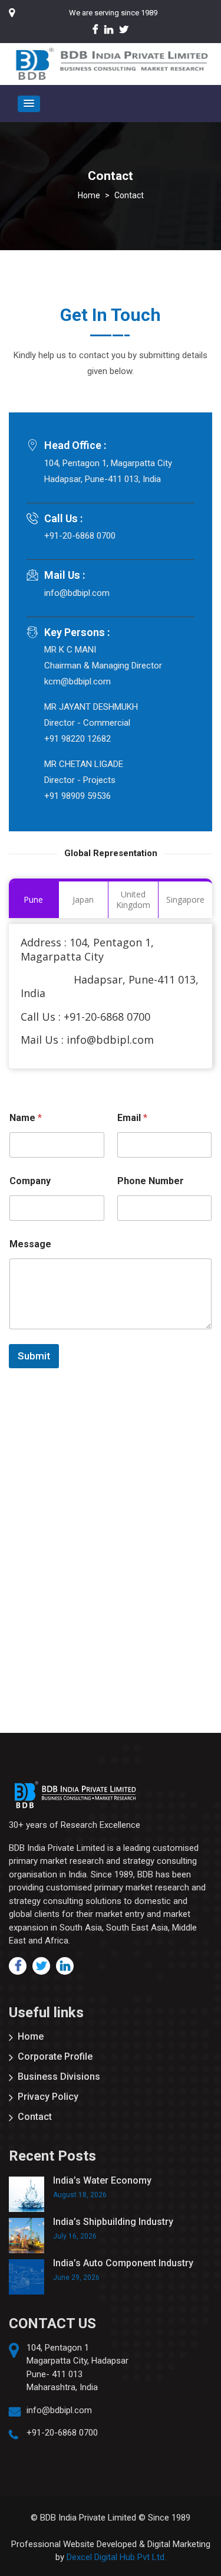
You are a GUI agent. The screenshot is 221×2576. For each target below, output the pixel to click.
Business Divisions (59, 2077)
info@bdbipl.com (59, 2410)
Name (26, 1118)
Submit (34, 1356)
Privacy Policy (48, 2097)
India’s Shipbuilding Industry (113, 2222)
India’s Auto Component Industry (123, 2263)
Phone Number (151, 1181)
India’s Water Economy (102, 2180)
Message (30, 1244)
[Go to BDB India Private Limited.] (89, 195)
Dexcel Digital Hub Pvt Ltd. (116, 2557)
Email (132, 1118)
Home (31, 2036)
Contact (35, 2117)
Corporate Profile (55, 2056)
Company (30, 1181)
